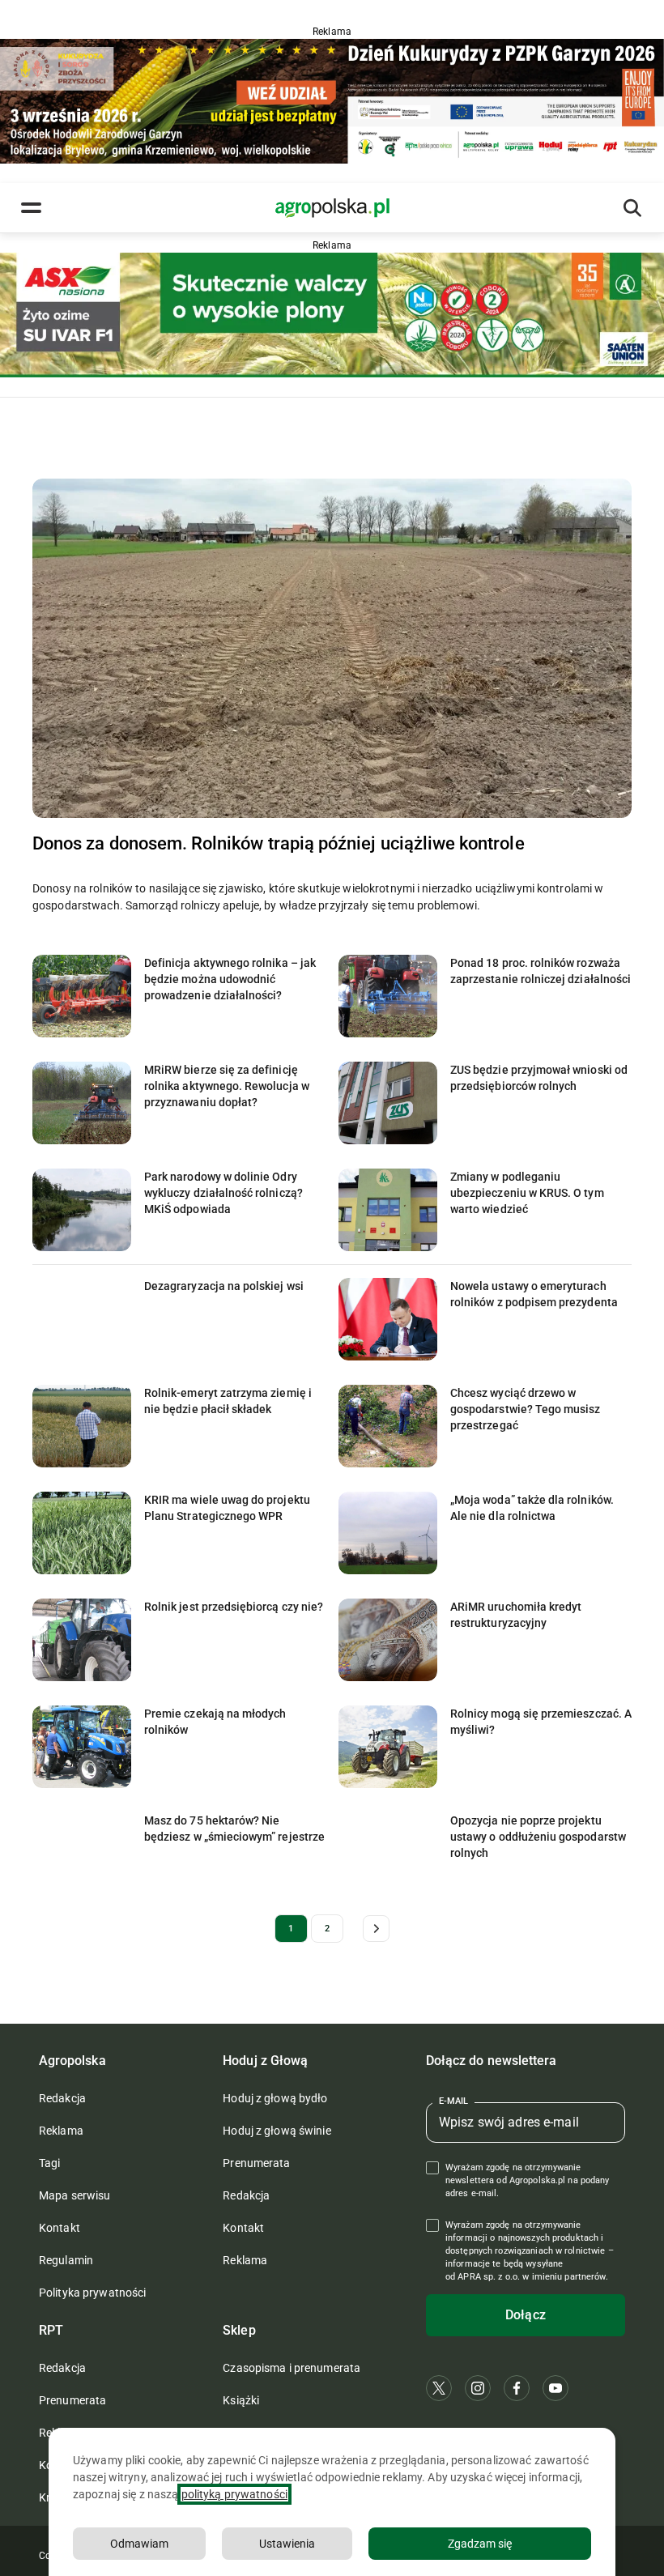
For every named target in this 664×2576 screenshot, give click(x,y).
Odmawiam (139, 2544)
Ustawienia (287, 2544)
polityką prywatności (234, 2494)
